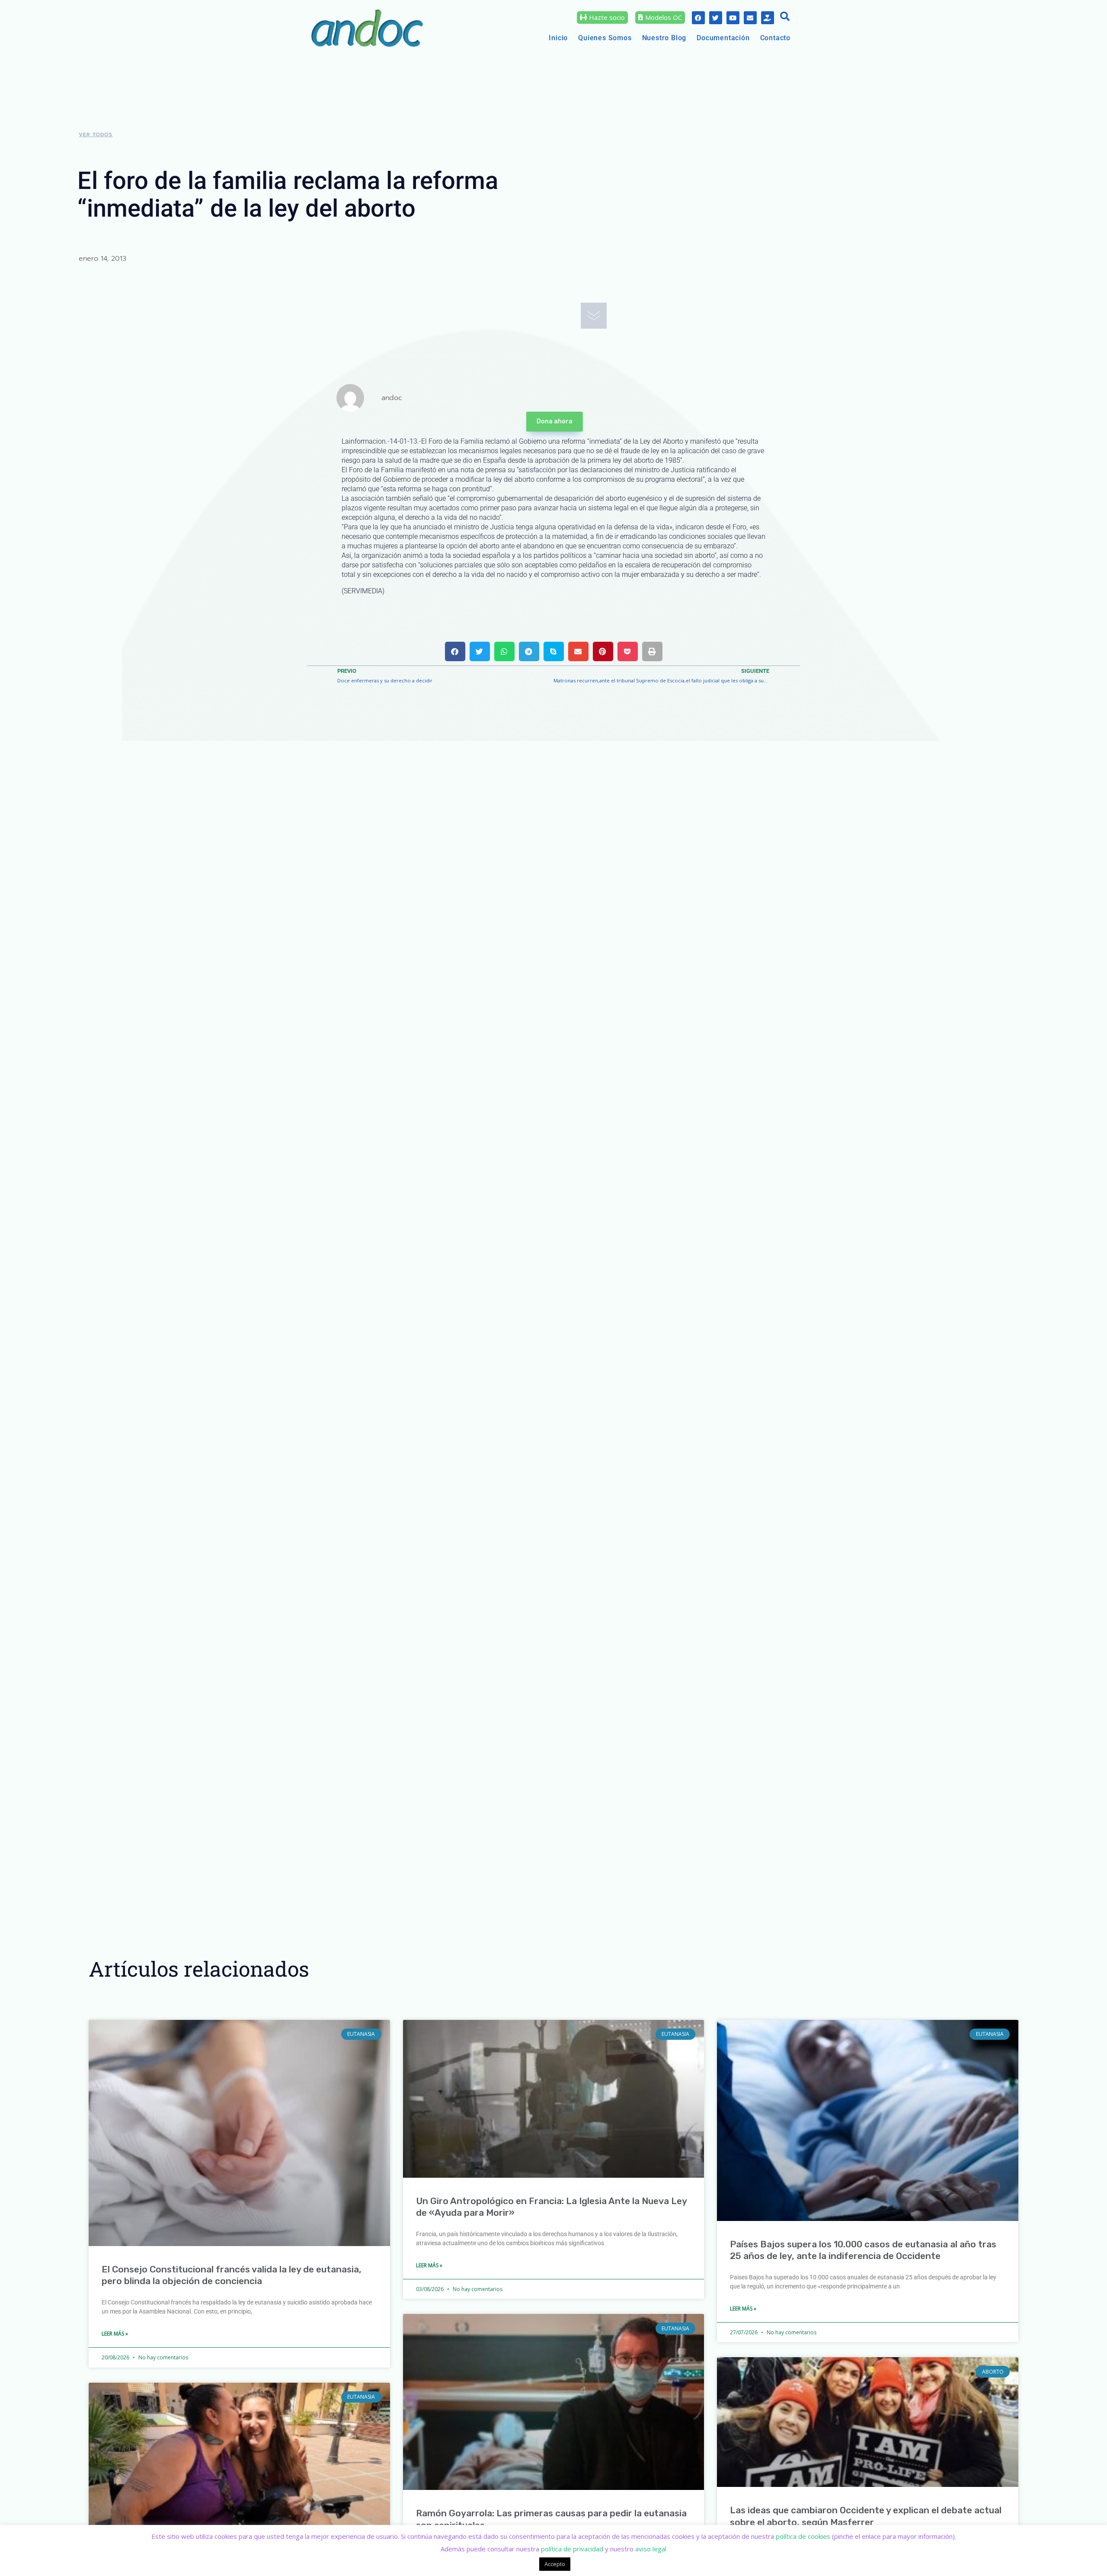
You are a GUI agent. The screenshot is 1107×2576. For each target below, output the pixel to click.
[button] (785, 17)
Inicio (558, 38)
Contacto (775, 38)
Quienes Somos (605, 38)
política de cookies (803, 2536)
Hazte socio (607, 17)
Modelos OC (664, 17)
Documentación (723, 38)
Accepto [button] (555, 2564)
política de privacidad (572, 2549)
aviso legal (651, 2549)
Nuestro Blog (664, 38)
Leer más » (115, 2334)
